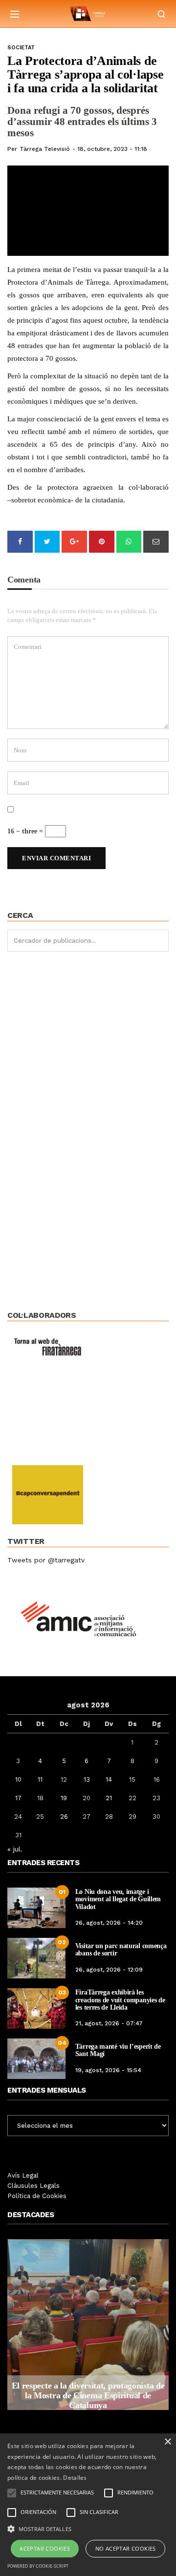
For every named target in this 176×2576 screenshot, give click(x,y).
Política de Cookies (37, 2196)
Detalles (75, 2478)
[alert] (88, 2505)
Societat (21, 48)
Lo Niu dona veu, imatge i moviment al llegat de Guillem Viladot (118, 1899)
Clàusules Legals (33, 2186)
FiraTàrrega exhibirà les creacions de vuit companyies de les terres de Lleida (120, 2000)
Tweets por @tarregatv (46, 1560)
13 (87, 1779)
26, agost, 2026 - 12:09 (109, 1970)
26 (64, 1817)
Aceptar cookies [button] (45, 2548)
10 (18, 1779)
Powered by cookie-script (38, 2566)
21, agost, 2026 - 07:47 (109, 2023)
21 (109, 1798)
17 (18, 1798)
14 (109, 1779)
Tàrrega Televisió (45, 149)
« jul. (15, 1849)
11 (40, 1779)
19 (64, 1798)
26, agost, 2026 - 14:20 (109, 1923)
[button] (88, 2528)
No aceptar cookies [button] (126, 2548)
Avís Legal (23, 2175)
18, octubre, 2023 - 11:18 (112, 149)
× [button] (167, 2442)
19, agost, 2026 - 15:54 (108, 2070)
